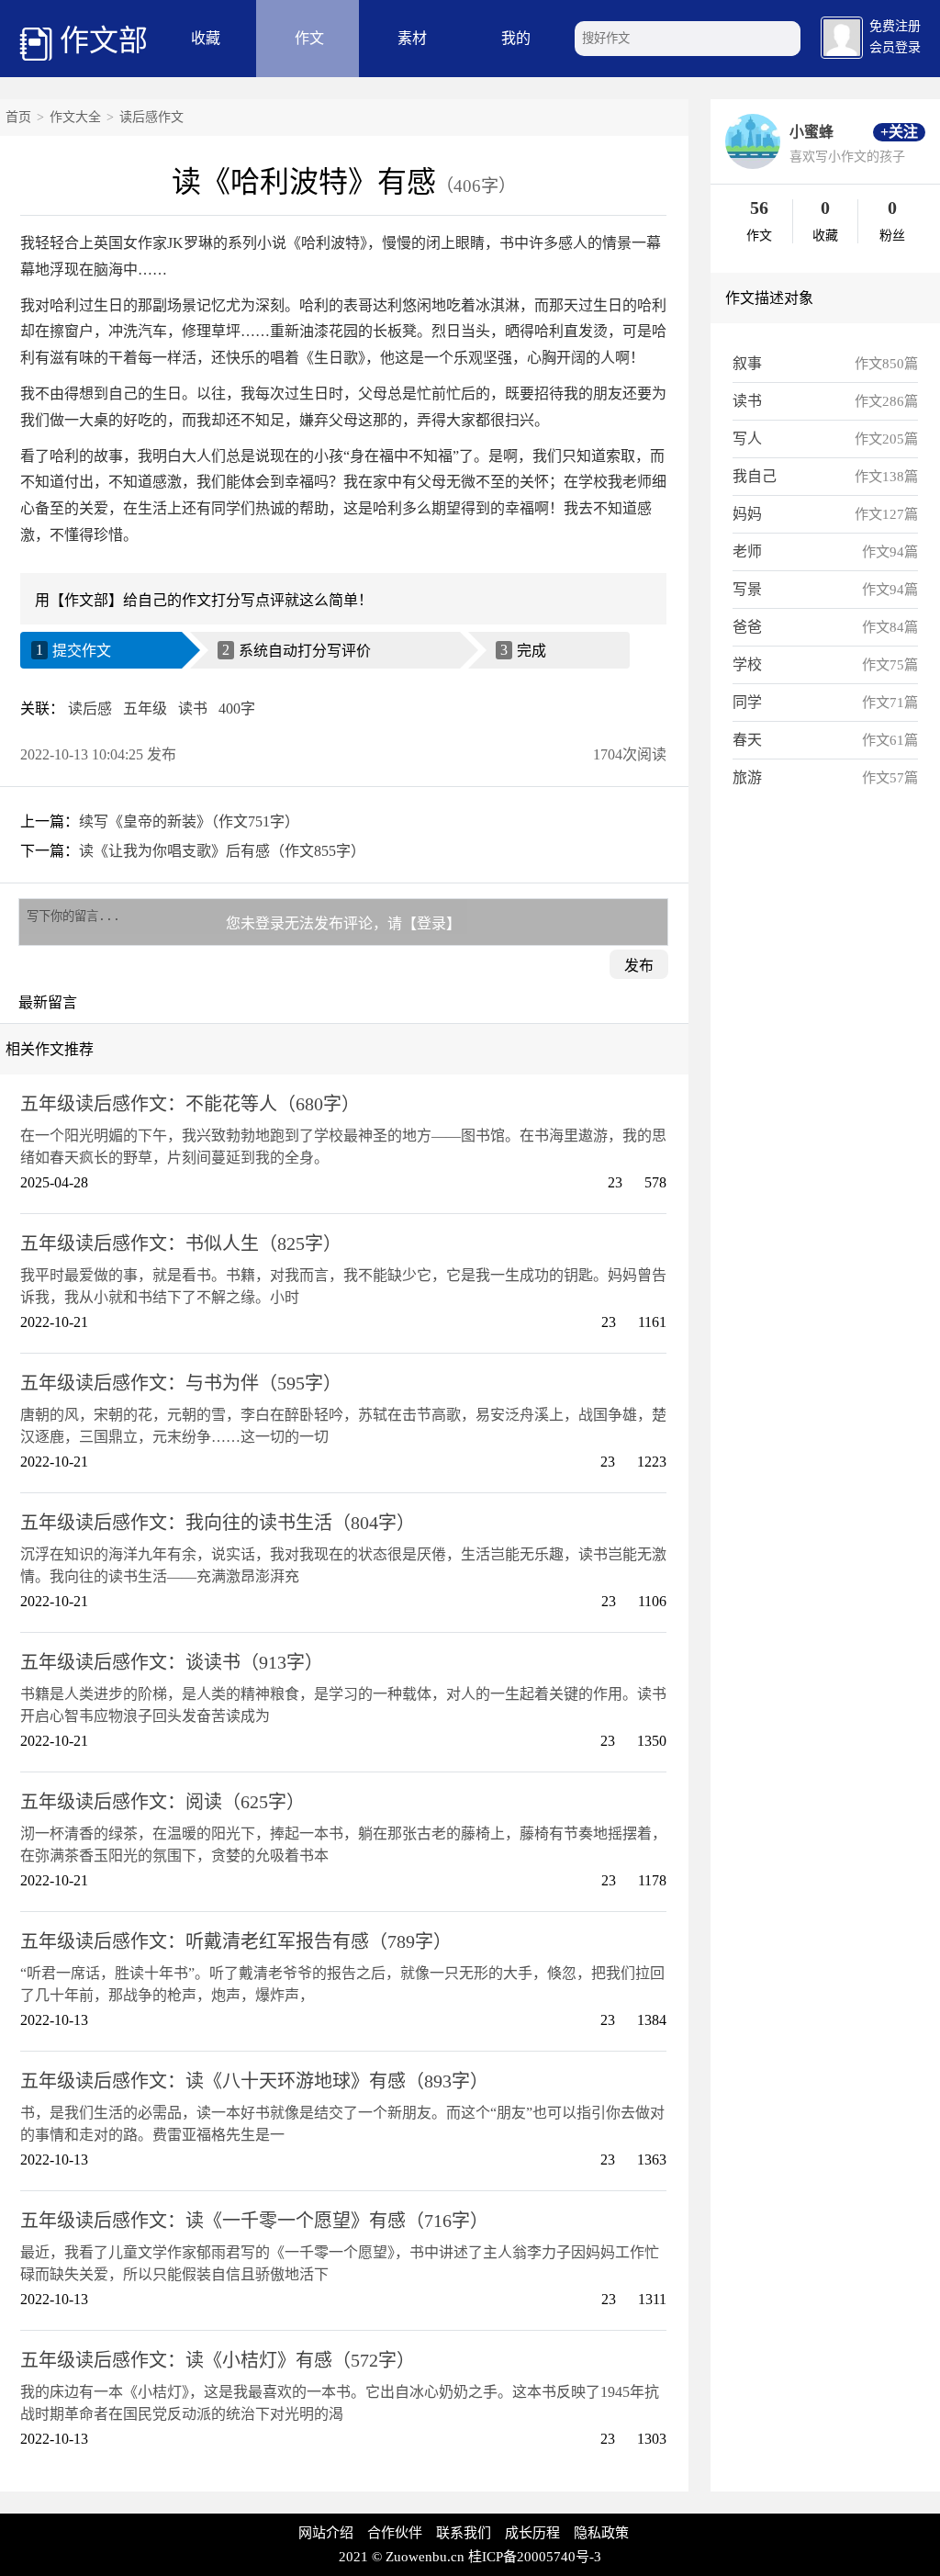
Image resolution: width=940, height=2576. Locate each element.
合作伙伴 (395, 2533)
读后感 (90, 709)
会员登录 (895, 47)
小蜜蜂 (811, 132)
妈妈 (747, 514)
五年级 (145, 709)
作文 (309, 38)
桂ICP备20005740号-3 (535, 2557)
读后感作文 (151, 117)
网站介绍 (326, 2533)
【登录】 (431, 923)
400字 (237, 709)
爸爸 (747, 627)
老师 (747, 551)
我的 (516, 38)
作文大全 (75, 117)
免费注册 (895, 26)
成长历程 (532, 2533)
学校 (747, 664)
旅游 (747, 777)
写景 (747, 589)
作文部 (104, 40)
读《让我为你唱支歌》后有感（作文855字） (222, 851)
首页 (18, 117)
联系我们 (464, 2533)
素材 (412, 38)
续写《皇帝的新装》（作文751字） (189, 821)
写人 (747, 439)
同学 (747, 702)
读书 (193, 709)
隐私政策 (601, 2533)
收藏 (206, 38)
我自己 (755, 476)
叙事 (747, 363)
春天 (747, 740)
